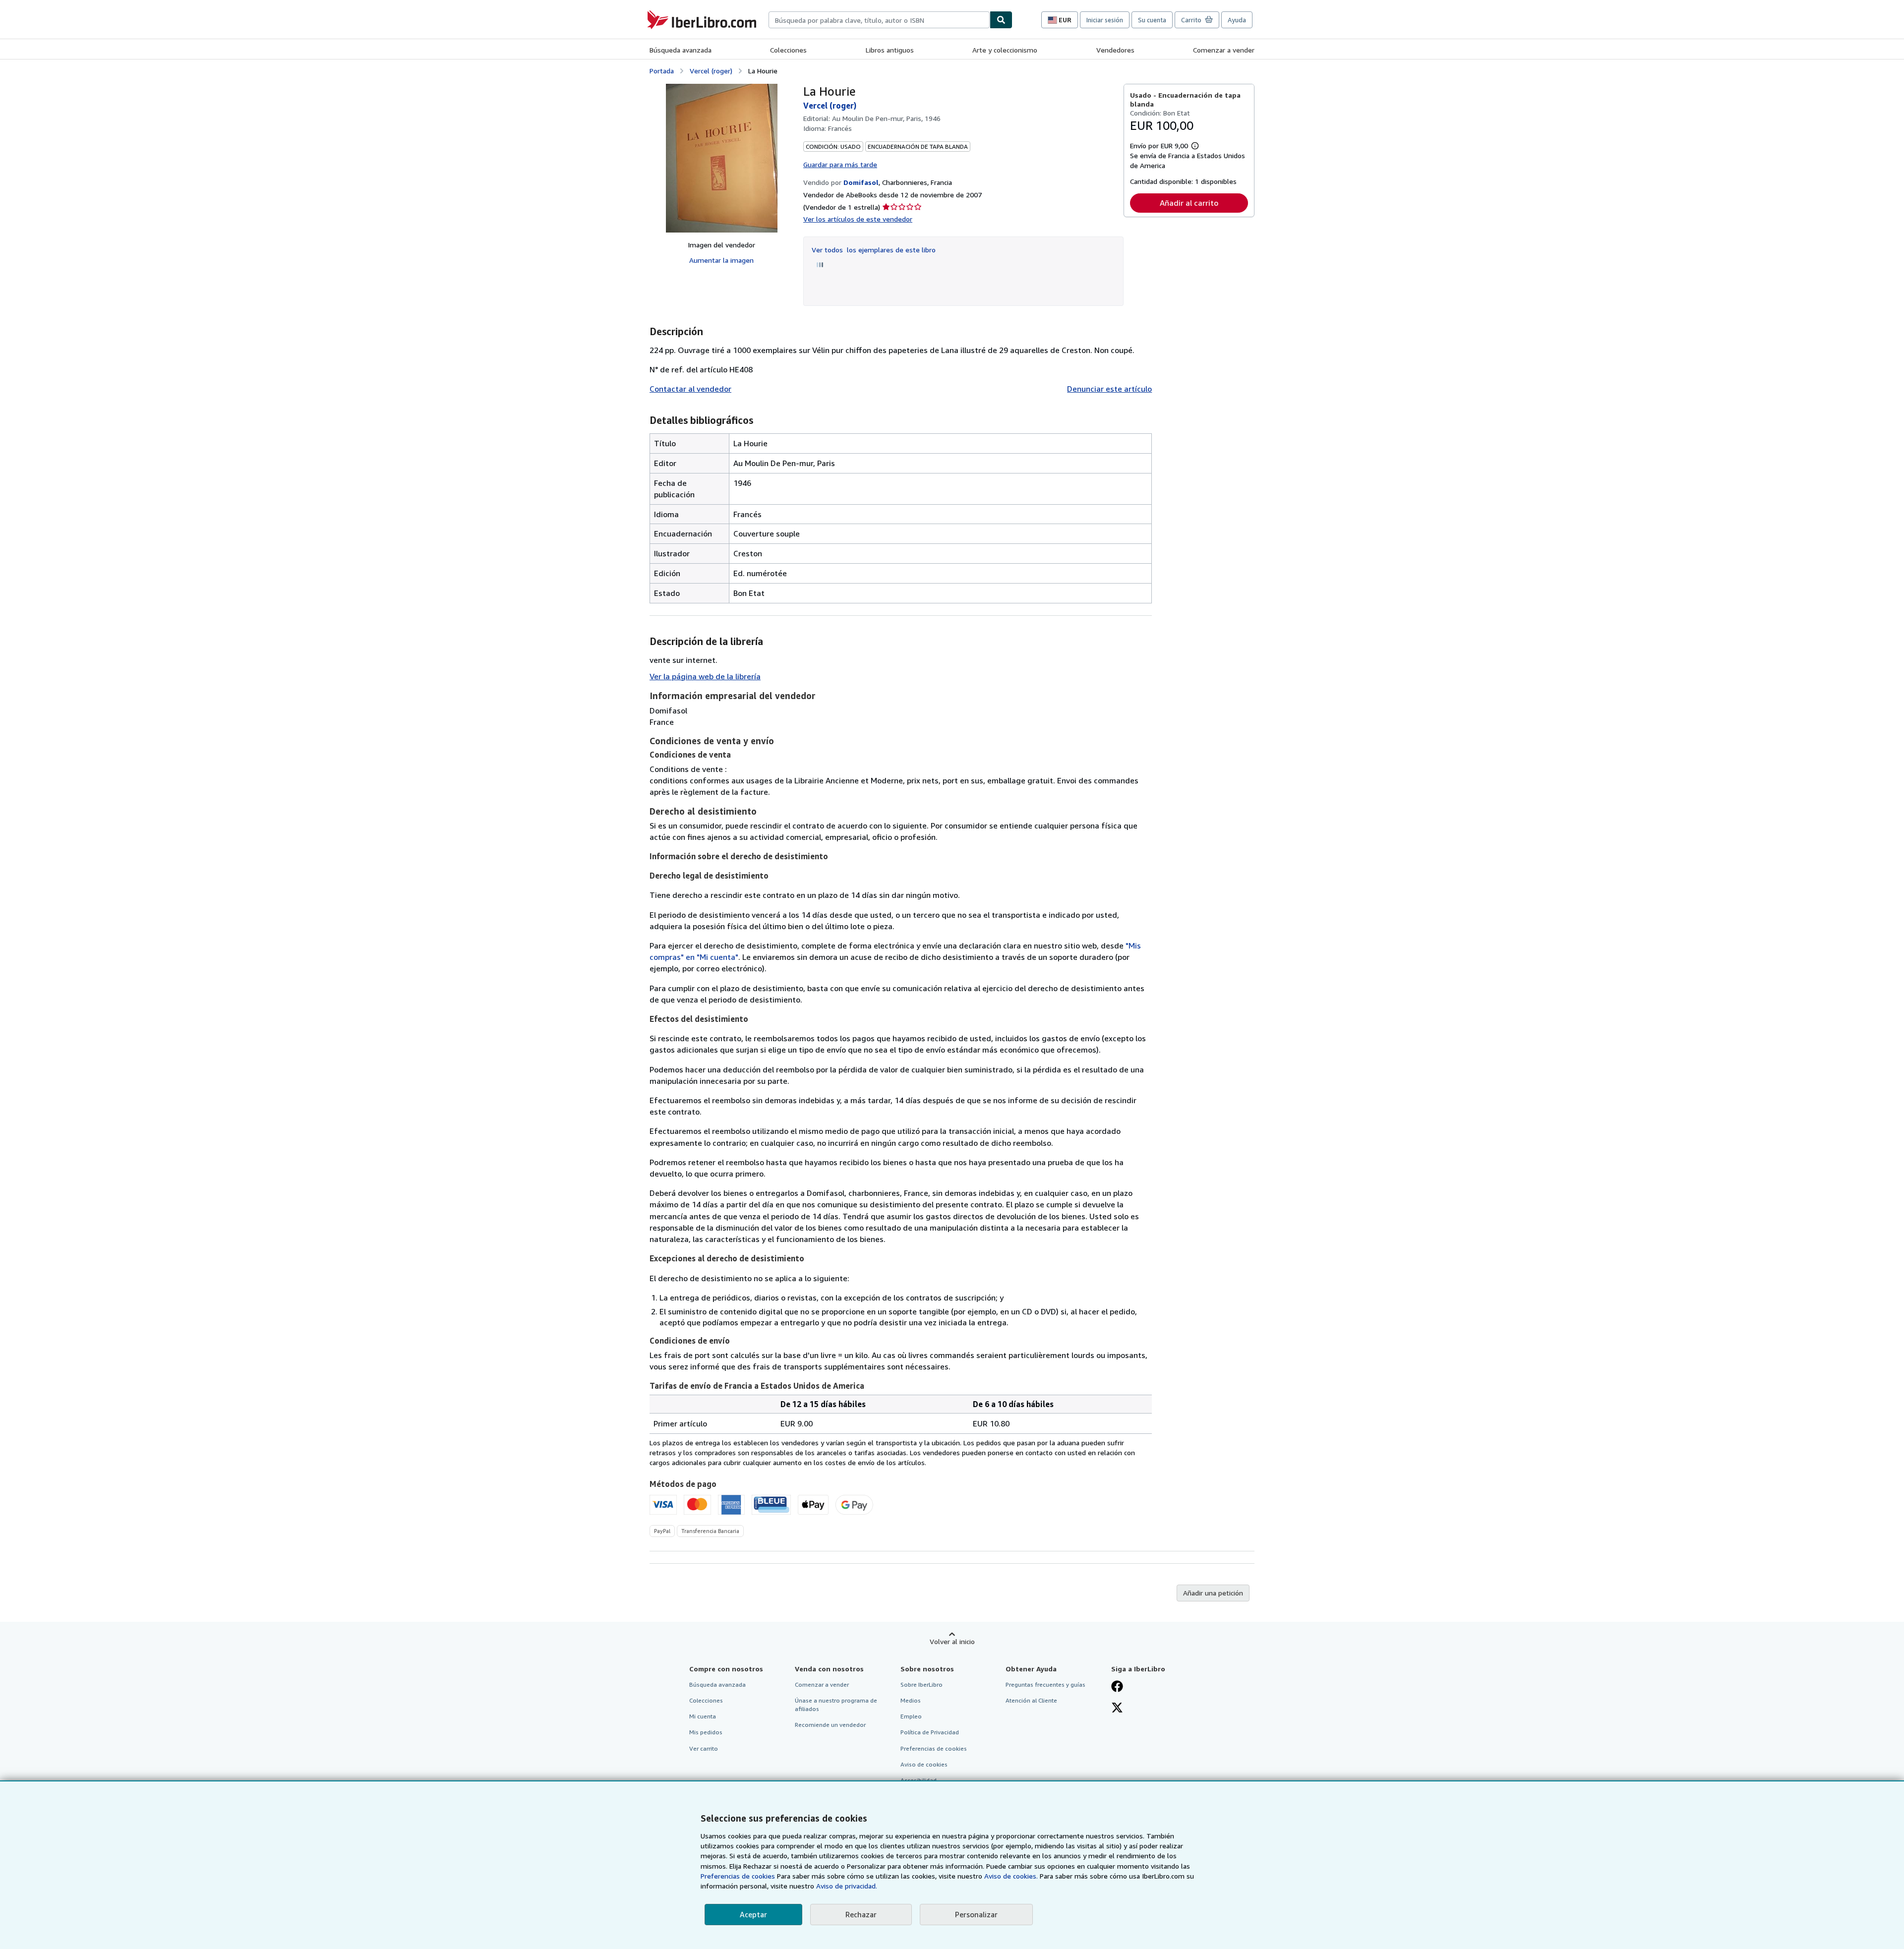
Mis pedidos (706, 1732)
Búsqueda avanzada (681, 50)
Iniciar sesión (1105, 20)
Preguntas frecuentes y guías (1045, 1684)
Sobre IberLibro (922, 1684)
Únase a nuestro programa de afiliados (836, 1705)
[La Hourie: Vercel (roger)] (722, 158)
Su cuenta (1152, 20)
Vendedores (1115, 50)
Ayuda (1237, 20)
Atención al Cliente (1031, 1700)
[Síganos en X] (1117, 1709)
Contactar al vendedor (690, 389)
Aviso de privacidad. (847, 1886)
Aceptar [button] (753, 1914)
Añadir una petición (1213, 1593)
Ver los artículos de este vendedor (858, 219)
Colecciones (788, 50)
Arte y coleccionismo (1005, 50)
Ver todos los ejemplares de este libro (874, 250)
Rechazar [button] (861, 1914)
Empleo (911, 1716)
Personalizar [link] (976, 1914)
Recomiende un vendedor (830, 1725)
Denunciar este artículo (1109, 389)
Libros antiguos (890, 50)
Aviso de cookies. (1011, 1876)
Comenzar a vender (1224, 50)
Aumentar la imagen (721, 260)
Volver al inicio (952, 1641)
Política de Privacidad (930, 1732)
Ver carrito (704, 1748)
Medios (911, 1700)
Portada (662, 71)
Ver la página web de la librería (705, 676)
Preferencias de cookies (738, 1876)
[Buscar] (1001, 20)
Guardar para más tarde (840, 164)
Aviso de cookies (924, 1764)
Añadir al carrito (1189, 203)
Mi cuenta (703, 1716)
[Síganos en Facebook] (1117, 1687)
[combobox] (879, 20)
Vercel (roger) (711, 71)
